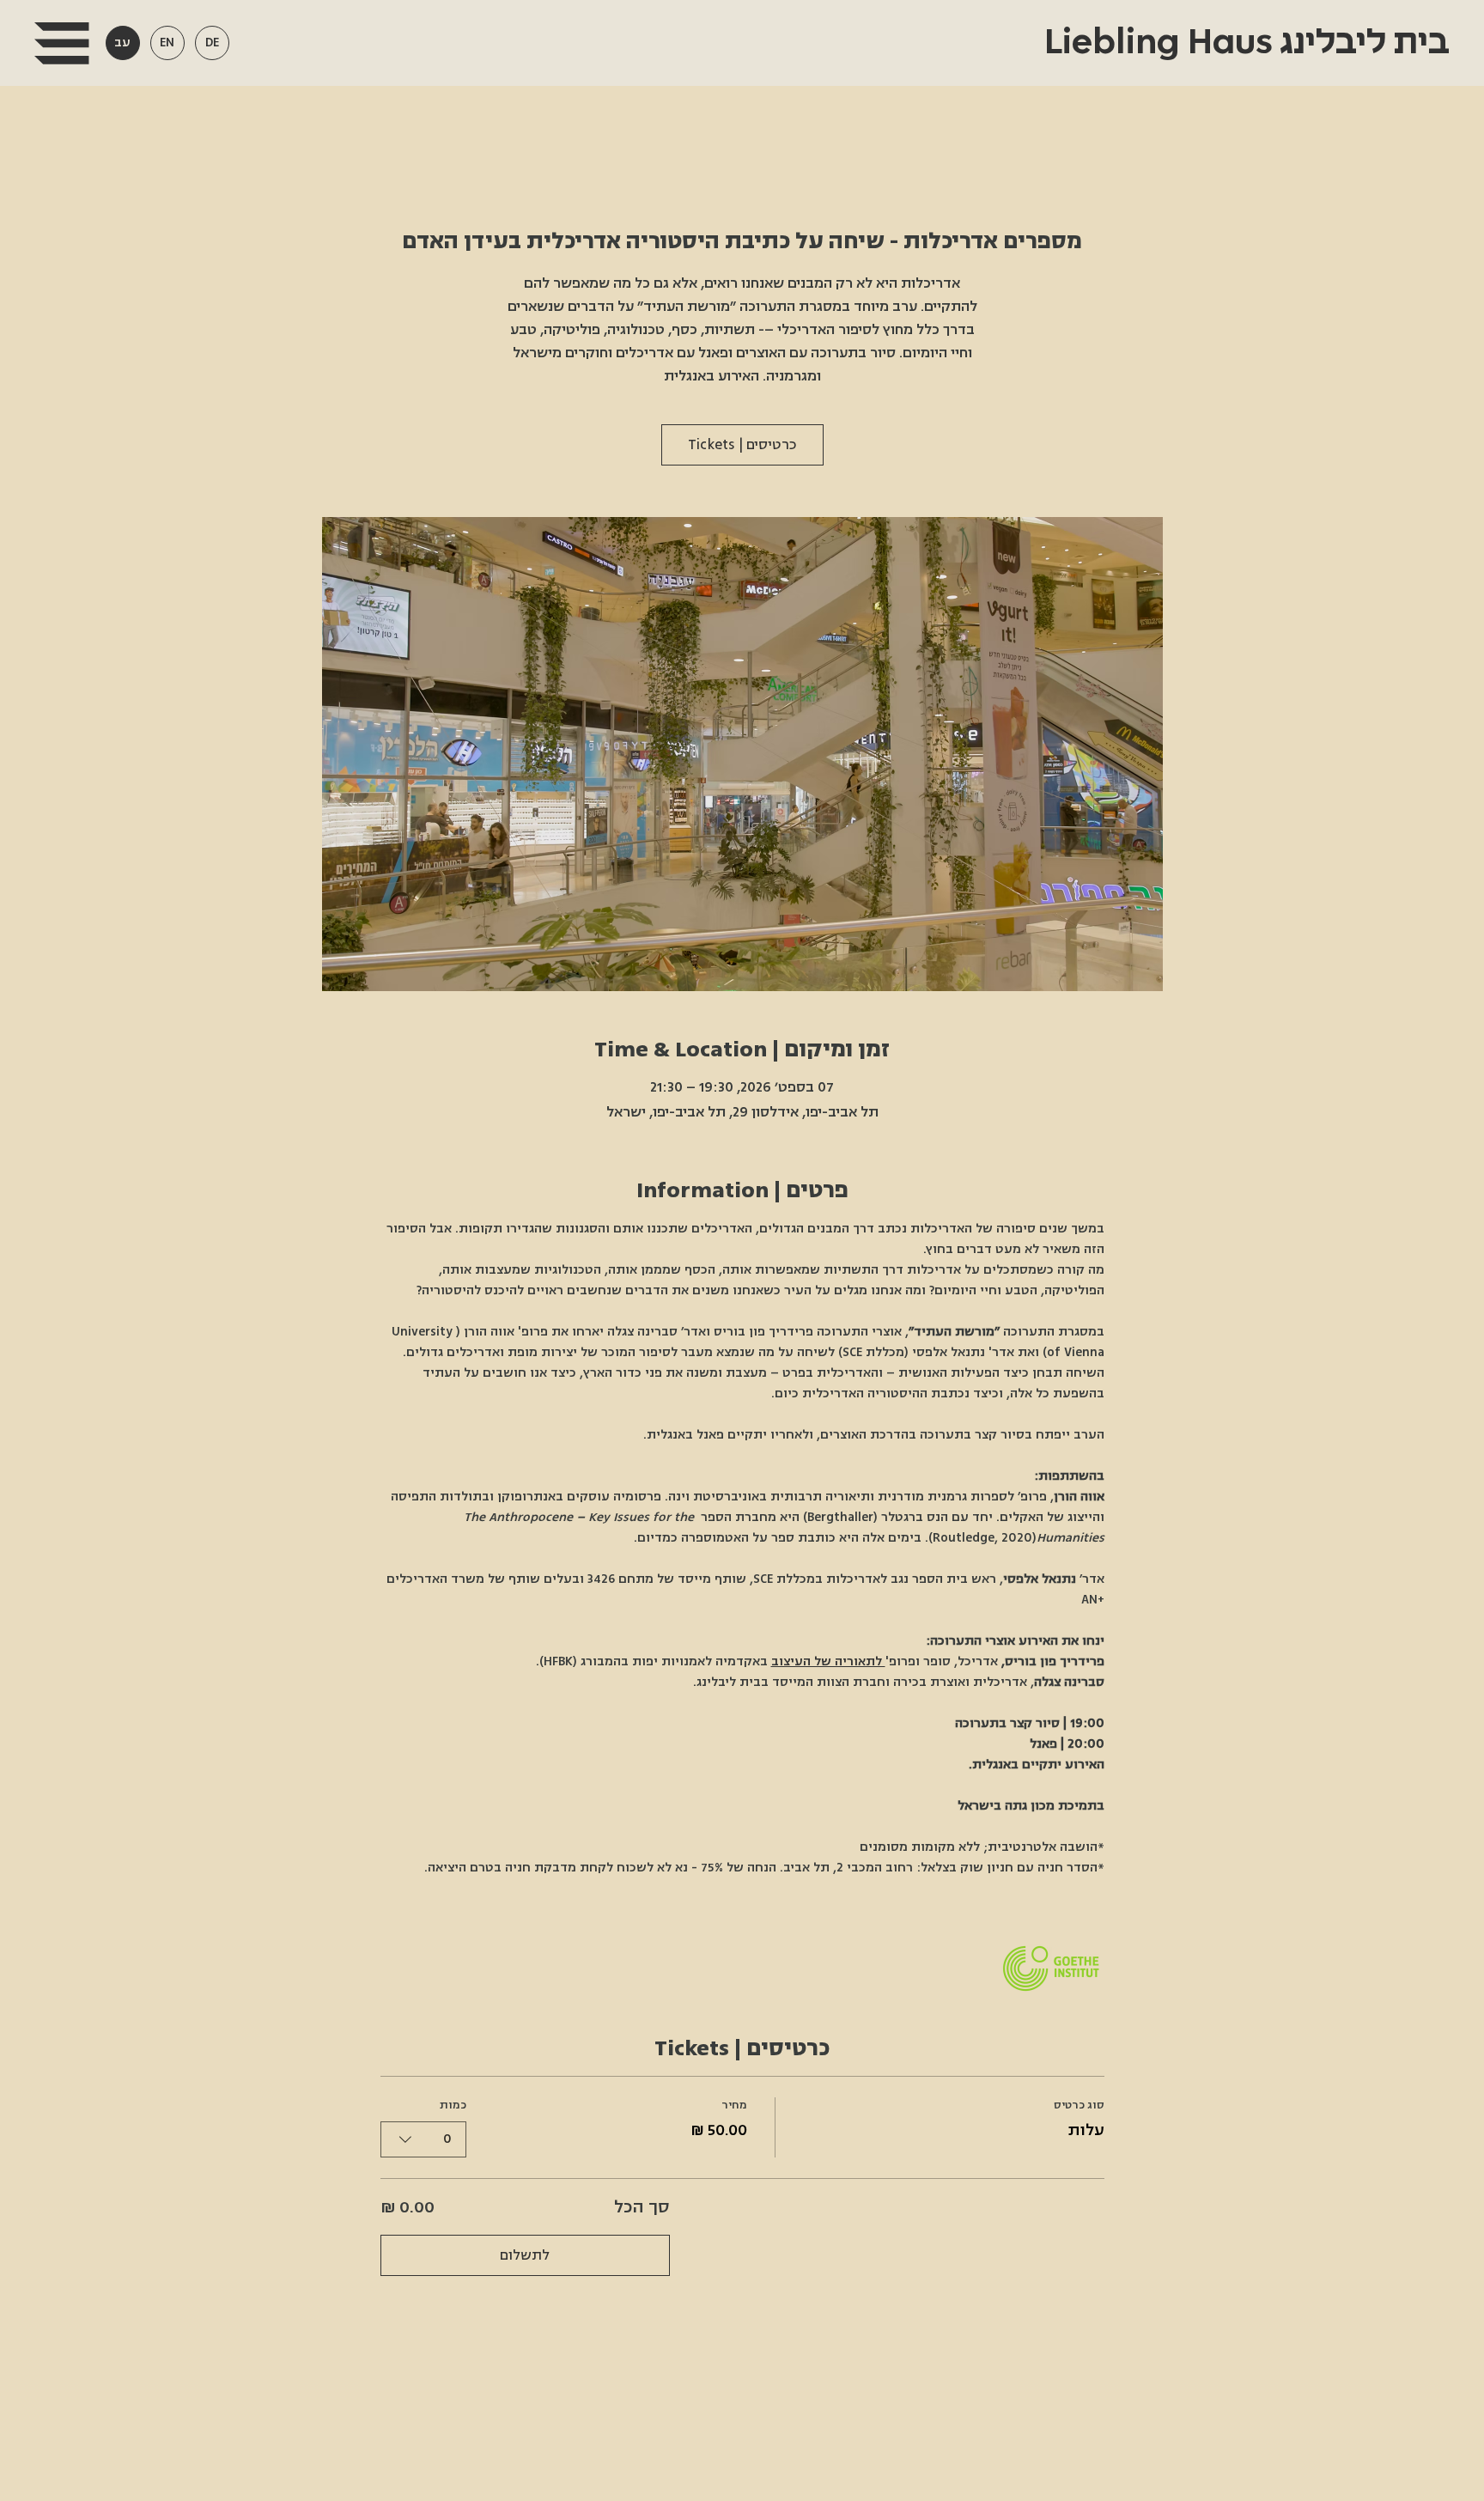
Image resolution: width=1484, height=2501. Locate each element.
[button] (61, 43)
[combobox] (423, 2139)
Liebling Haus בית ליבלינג (1243, 43)
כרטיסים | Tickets (742, 445)
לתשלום (525, 2255)
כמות (453, 2105)
